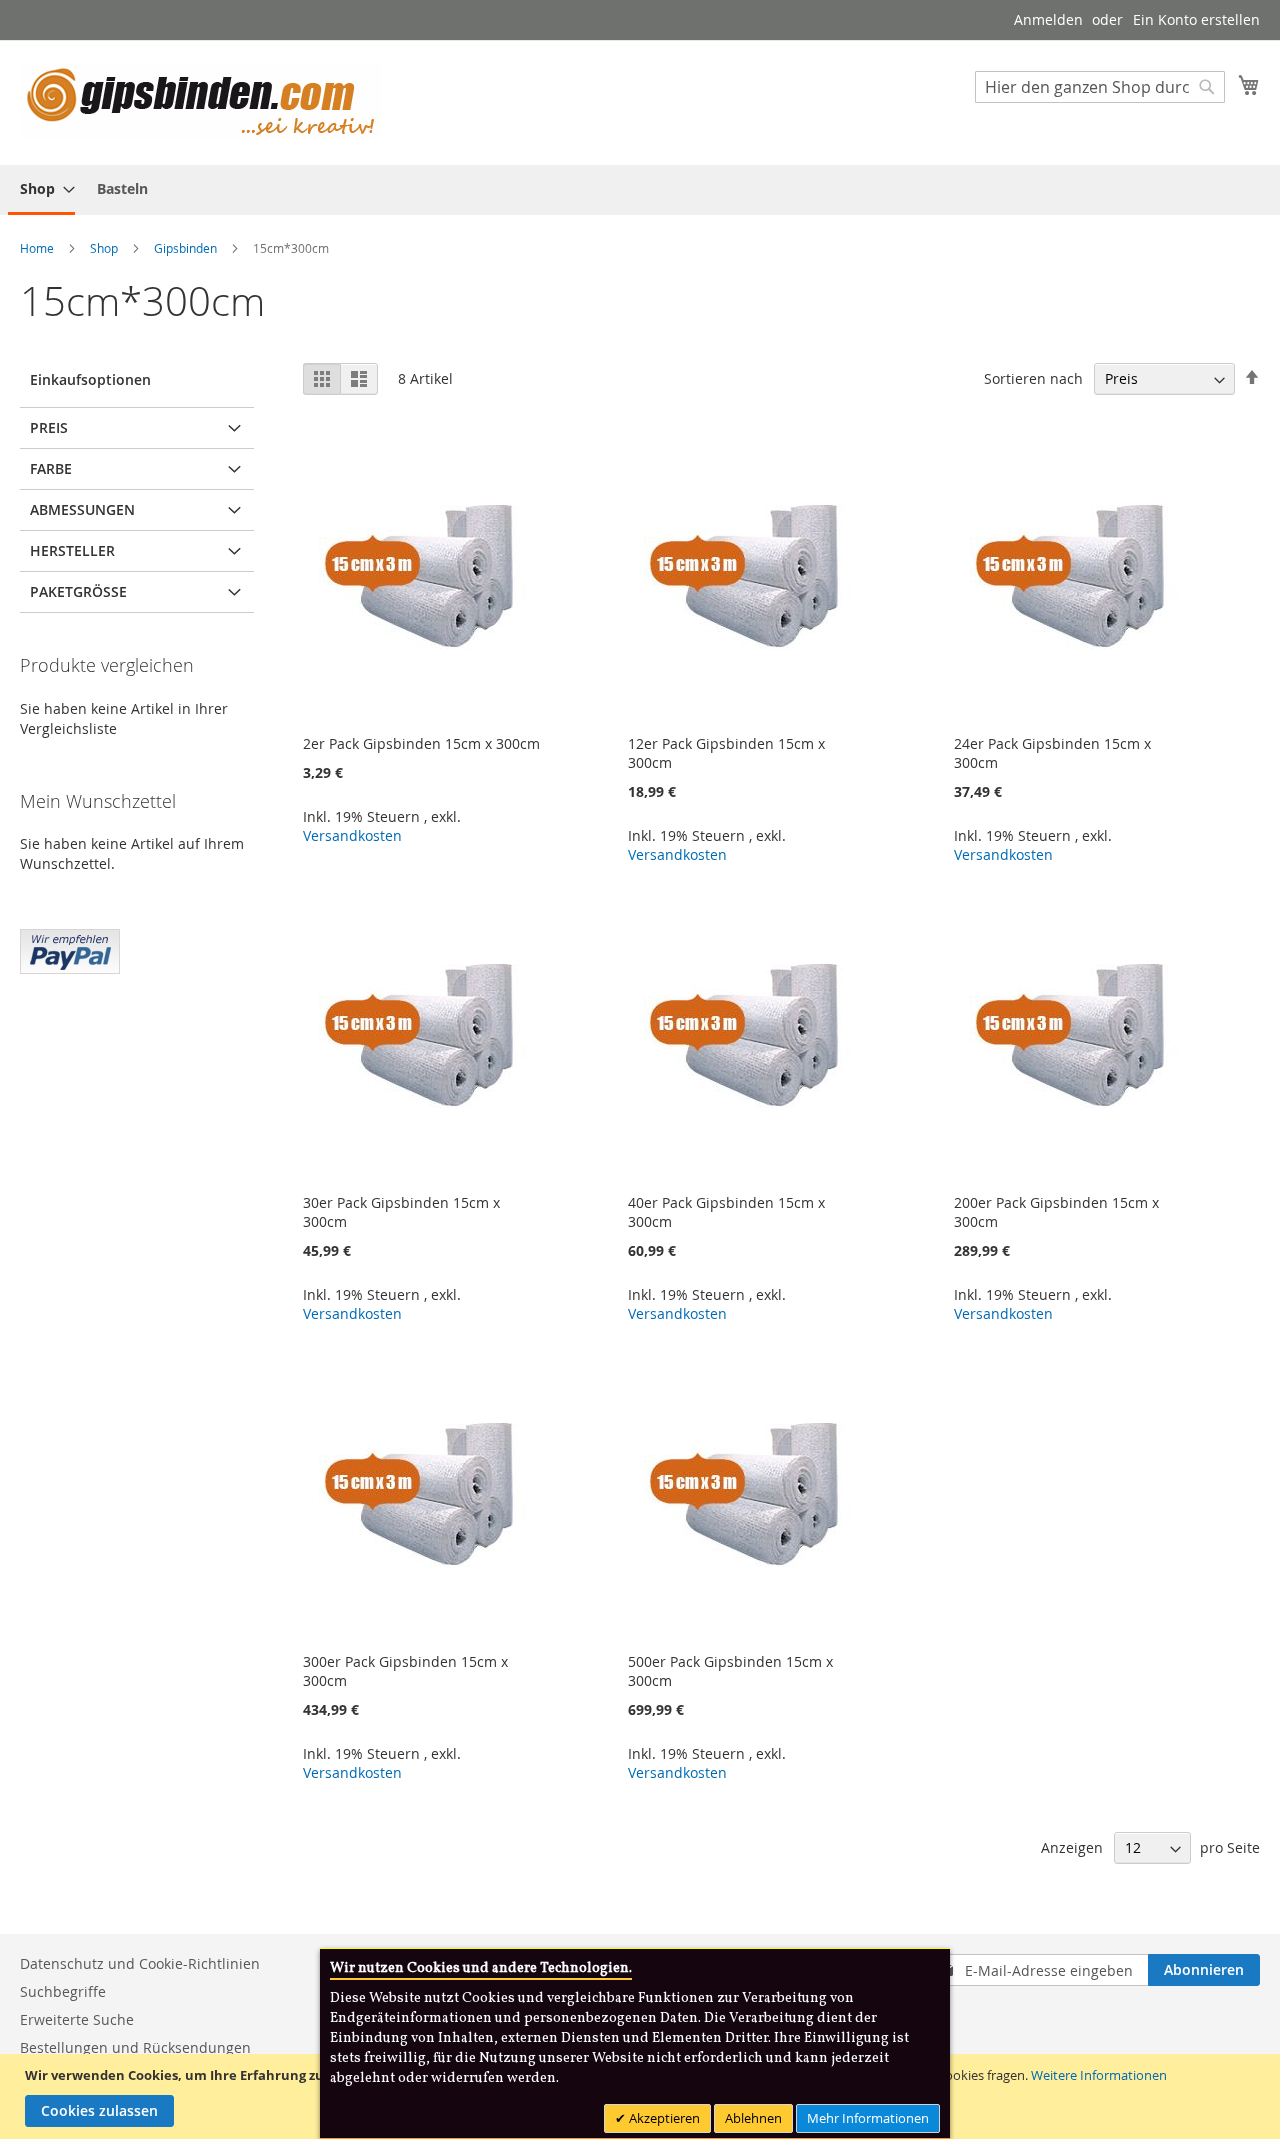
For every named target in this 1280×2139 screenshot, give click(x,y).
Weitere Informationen (1099, 2075)
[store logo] (200, 101)
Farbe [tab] (51, 468)
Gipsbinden (187, 248)
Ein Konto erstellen (1196, 19)
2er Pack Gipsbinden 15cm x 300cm (421, 743)
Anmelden (1048, 19)
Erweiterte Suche (77, 2019)
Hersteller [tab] (72, 550)
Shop (105, 248)
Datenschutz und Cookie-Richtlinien (140, 1963)
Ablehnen (753, 2118)
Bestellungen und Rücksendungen (135, 2047)
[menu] (640, 190)
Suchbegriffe (63, 1991)
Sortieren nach (1033, 378)
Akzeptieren (663, 2118)
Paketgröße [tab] (78, 591)
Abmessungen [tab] (82, 509)
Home (38, 248)
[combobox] (1100, 87)
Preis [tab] (49, 427)
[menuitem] (41, 190)
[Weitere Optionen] (70, 949)
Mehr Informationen (868, 2118)
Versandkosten (352, 835)
